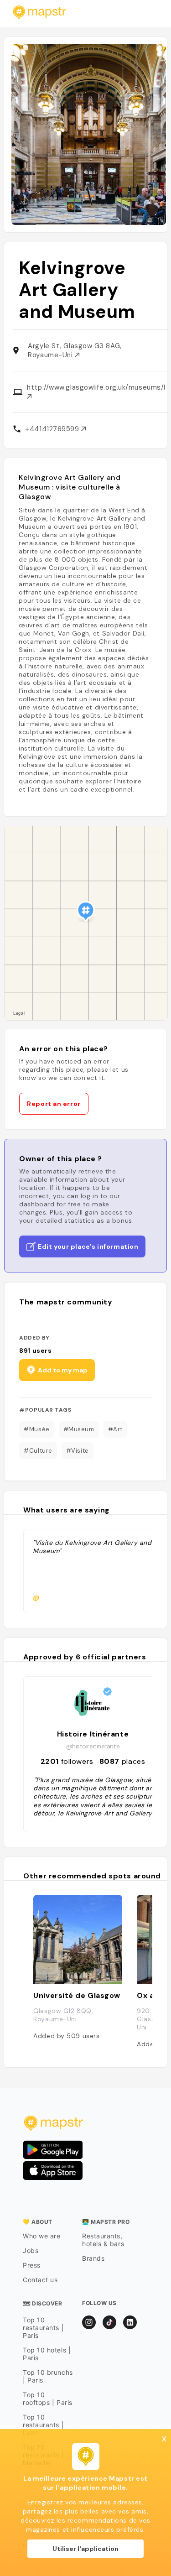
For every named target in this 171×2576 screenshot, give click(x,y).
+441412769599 (53, 429)
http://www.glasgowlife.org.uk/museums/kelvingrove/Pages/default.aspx (96, 387)
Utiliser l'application (85, 2549)
